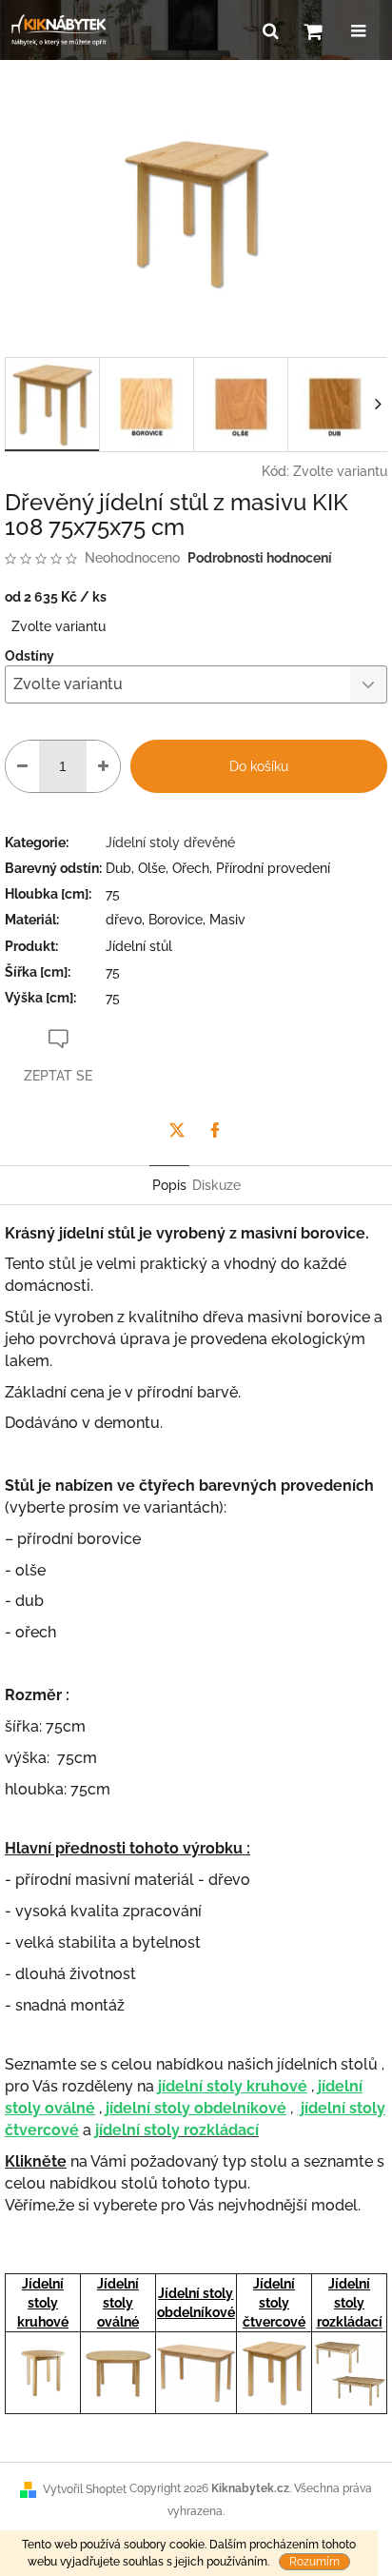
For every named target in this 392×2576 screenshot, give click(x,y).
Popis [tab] (169, 1185)
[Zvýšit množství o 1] (103, 766)
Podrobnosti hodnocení (260, 558)
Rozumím (314, 2562)
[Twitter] (177, 1130)
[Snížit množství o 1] (22, 766)
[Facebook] (215, 1130)
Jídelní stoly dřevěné (170, 842)
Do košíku (259, 766)
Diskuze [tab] (216, 1185)
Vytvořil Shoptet (85, 2489)
